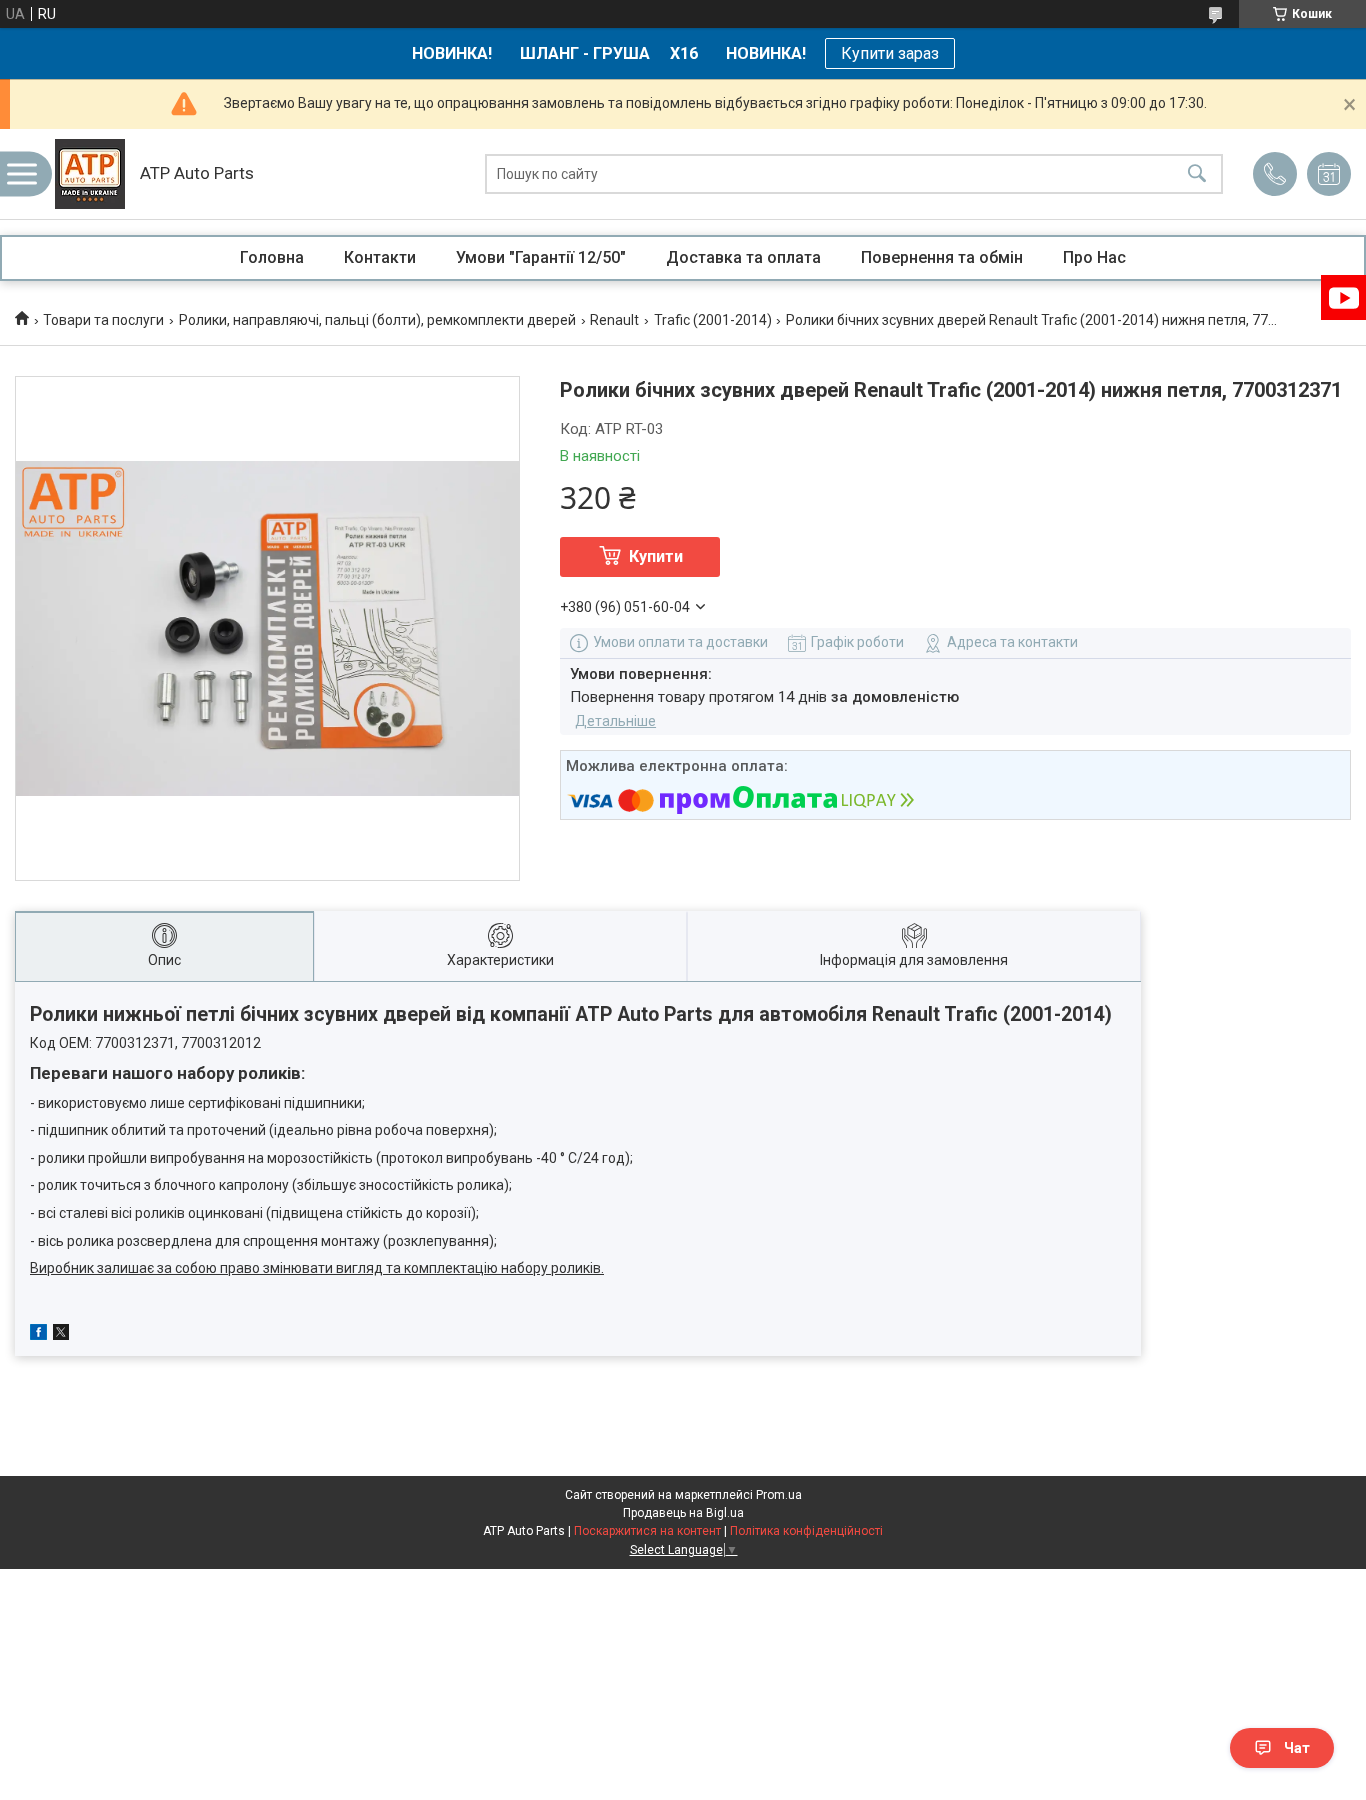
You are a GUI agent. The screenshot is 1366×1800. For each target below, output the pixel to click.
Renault (614, 320)
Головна (272, 257)
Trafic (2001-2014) (713, 320)
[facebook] (38, 1335)
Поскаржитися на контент (647, 1531)
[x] (61, 1335)
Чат (1297, 1748)
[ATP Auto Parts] (90, 174)
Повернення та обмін (942, 257)
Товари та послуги (103, 320)
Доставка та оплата (743, 257)
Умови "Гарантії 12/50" (541, 257)
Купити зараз (890, 53)
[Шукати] (1197, 174)
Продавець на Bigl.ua (683, 1513)
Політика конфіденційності (806, 1531)
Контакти (380, 257)
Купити (656, 556)
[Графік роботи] (1329, 174)
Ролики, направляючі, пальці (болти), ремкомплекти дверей (377, 320)
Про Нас (1094, 257)
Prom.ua (779, 1495)
